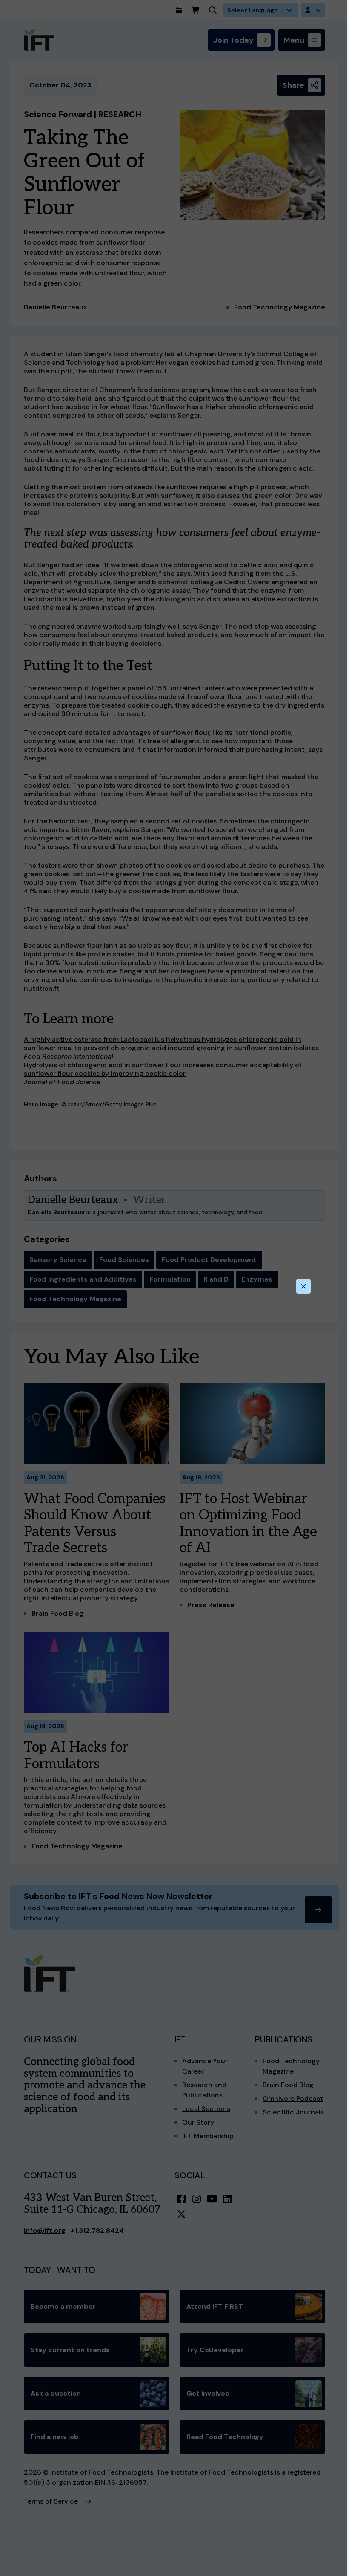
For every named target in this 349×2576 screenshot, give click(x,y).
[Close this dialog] (303, 1286)
